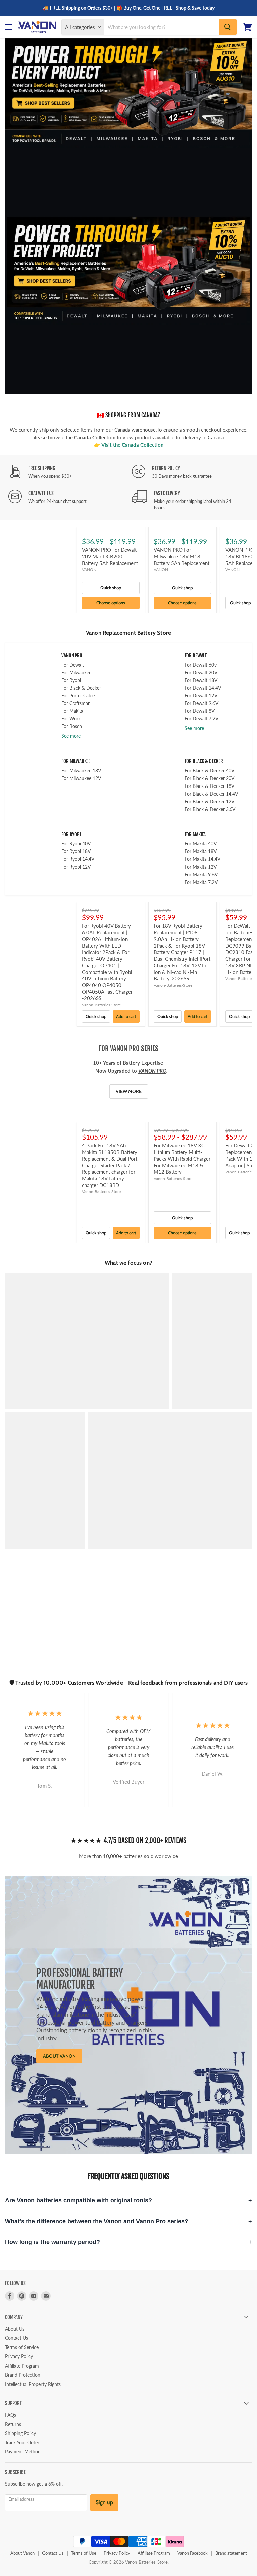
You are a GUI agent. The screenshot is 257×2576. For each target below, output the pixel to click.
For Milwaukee (76, 672)
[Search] (228, 27)
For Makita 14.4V (202, 859)
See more (71, 736)
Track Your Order (22, 2443)
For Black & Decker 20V (209, 778)
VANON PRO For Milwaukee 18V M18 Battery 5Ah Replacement (182, 556)
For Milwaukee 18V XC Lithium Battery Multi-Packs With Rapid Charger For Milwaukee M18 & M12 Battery (182, 1159)
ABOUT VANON (59, 2056)
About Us (15, 2329)
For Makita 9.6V (201, 875)
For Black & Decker (81, 688)
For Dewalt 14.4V (203, 688)
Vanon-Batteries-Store (101, 1005)
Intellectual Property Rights (33, 2384)
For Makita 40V (201, 843)
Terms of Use (84, 2553)
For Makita (72, 711)
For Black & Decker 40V (209, 771)
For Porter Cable (78, 695)
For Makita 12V (201, 867)
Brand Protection (23, 2375)
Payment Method (23, 2452)
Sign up (104, 2502)
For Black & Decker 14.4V (211, 794)
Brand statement (231, 2553)
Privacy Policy (19, 2356)
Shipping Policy (21, 2433)
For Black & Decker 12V (209, 801)
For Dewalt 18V (201, 680)
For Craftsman (76, 703)
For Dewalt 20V (201, 672)
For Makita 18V (201, 851)
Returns (13, 2424)
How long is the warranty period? (53, 2242)
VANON (89, 569)
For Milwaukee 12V (81, 778)
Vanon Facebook (193, 2553)
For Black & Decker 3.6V (210, 809)
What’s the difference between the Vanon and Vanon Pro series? (97, 2221)
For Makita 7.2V (201, 882)
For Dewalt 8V (200, 711)
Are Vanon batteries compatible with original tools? (78, 2200)
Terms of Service (22, 2347)
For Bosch (72, 726)
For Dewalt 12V (201, 695)
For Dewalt (73, 665)
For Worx (71, 719)
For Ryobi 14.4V (78, 859)
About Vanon (23, 2553)
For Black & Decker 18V (209, 786)
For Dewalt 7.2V (201, 719)
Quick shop (111, 588)
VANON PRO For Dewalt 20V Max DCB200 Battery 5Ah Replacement (110, 556)
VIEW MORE (129, 1091)
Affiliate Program (22, 2366)
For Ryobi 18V (76, 851)
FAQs (11, 2415)
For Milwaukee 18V (81, 771)
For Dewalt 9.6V (201, 703)
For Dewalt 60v (201, 665)
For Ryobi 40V (76, 843)
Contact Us (17, 2338)
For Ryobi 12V (76, 867)
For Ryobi (71, 680)
